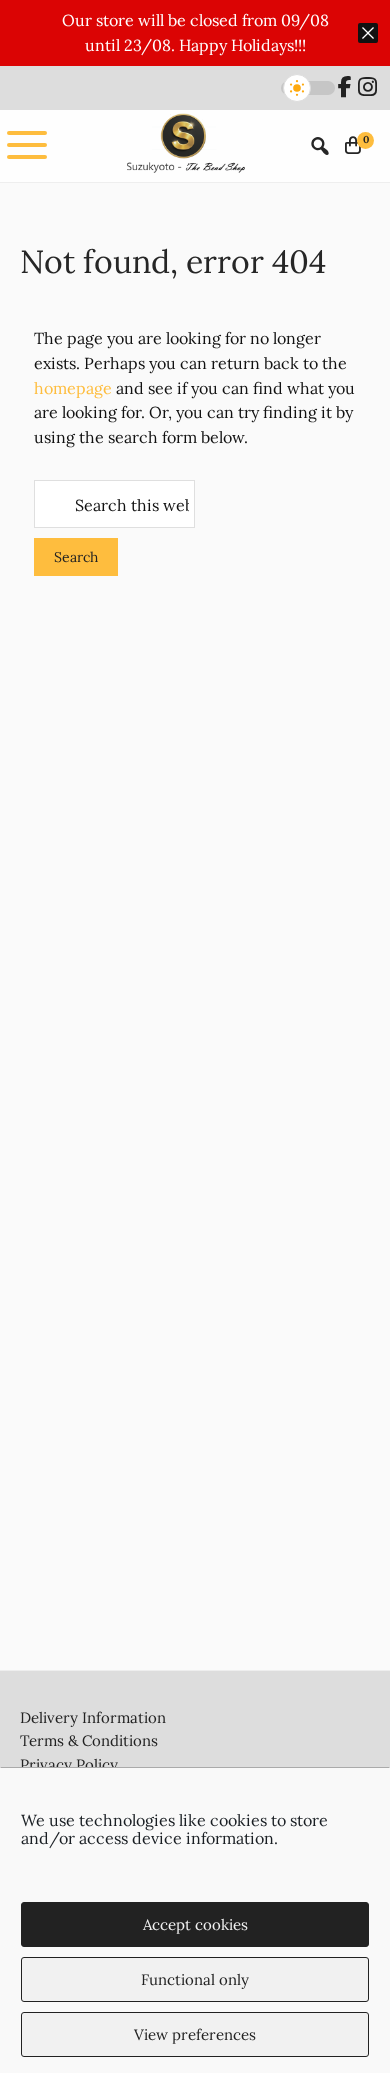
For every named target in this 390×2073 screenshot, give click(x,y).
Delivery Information (93, 1717)
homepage (73, 388)
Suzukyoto (184, 145)
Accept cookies (195, 1924)
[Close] (368, 33)
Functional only (195, 1979)
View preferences (195, 2034)
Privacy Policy (69, 1764)
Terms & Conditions (89, 1740)
